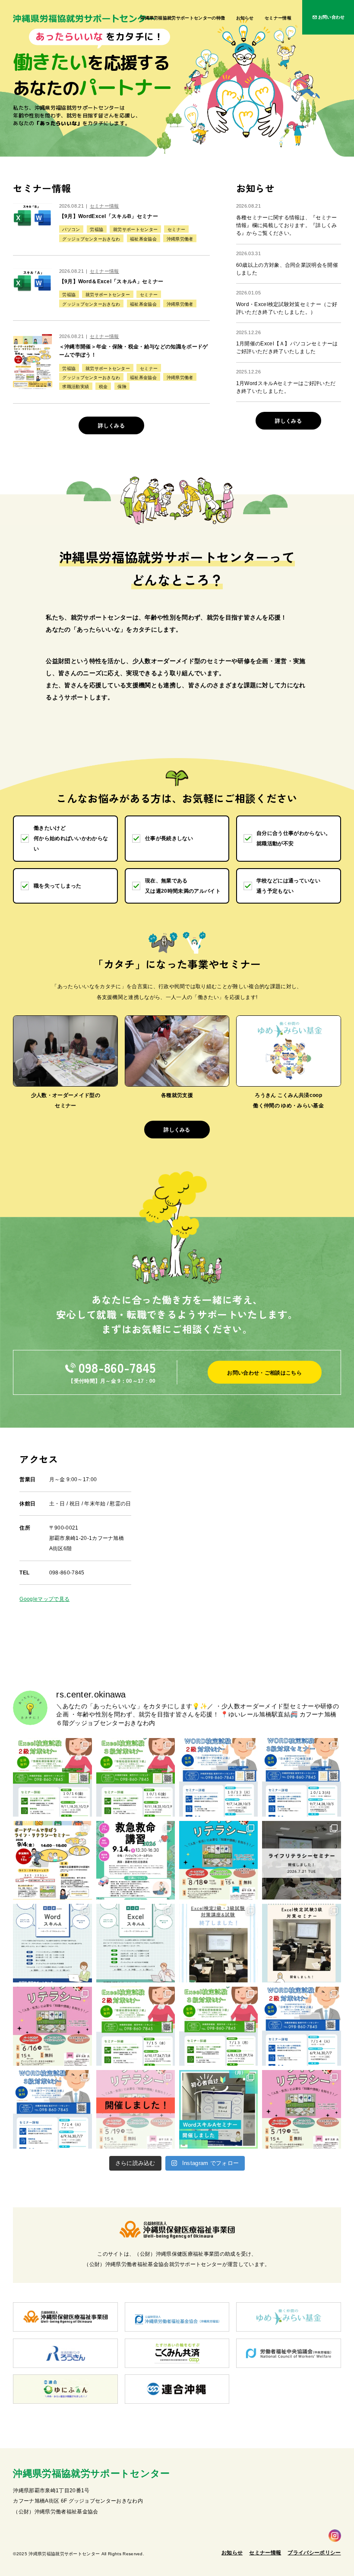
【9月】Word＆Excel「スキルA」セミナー (111, 281)
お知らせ (245, 18)
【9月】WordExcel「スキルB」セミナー (109, 216)
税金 (103, 387)
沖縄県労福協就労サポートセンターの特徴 (183, 18)
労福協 (96, 229)
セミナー (176, 229)
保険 (122, 387)
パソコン (71, 229)
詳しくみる (111, 426)
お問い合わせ (332, 17)
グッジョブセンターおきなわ (91, 239)
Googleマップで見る (44, 1599)
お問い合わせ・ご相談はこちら (264, 1373)
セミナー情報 (278, 18)
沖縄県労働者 (180, 239)
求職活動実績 (76, 387)
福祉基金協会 (143, 239)
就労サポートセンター (135, 229)
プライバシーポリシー (314, 2553)
